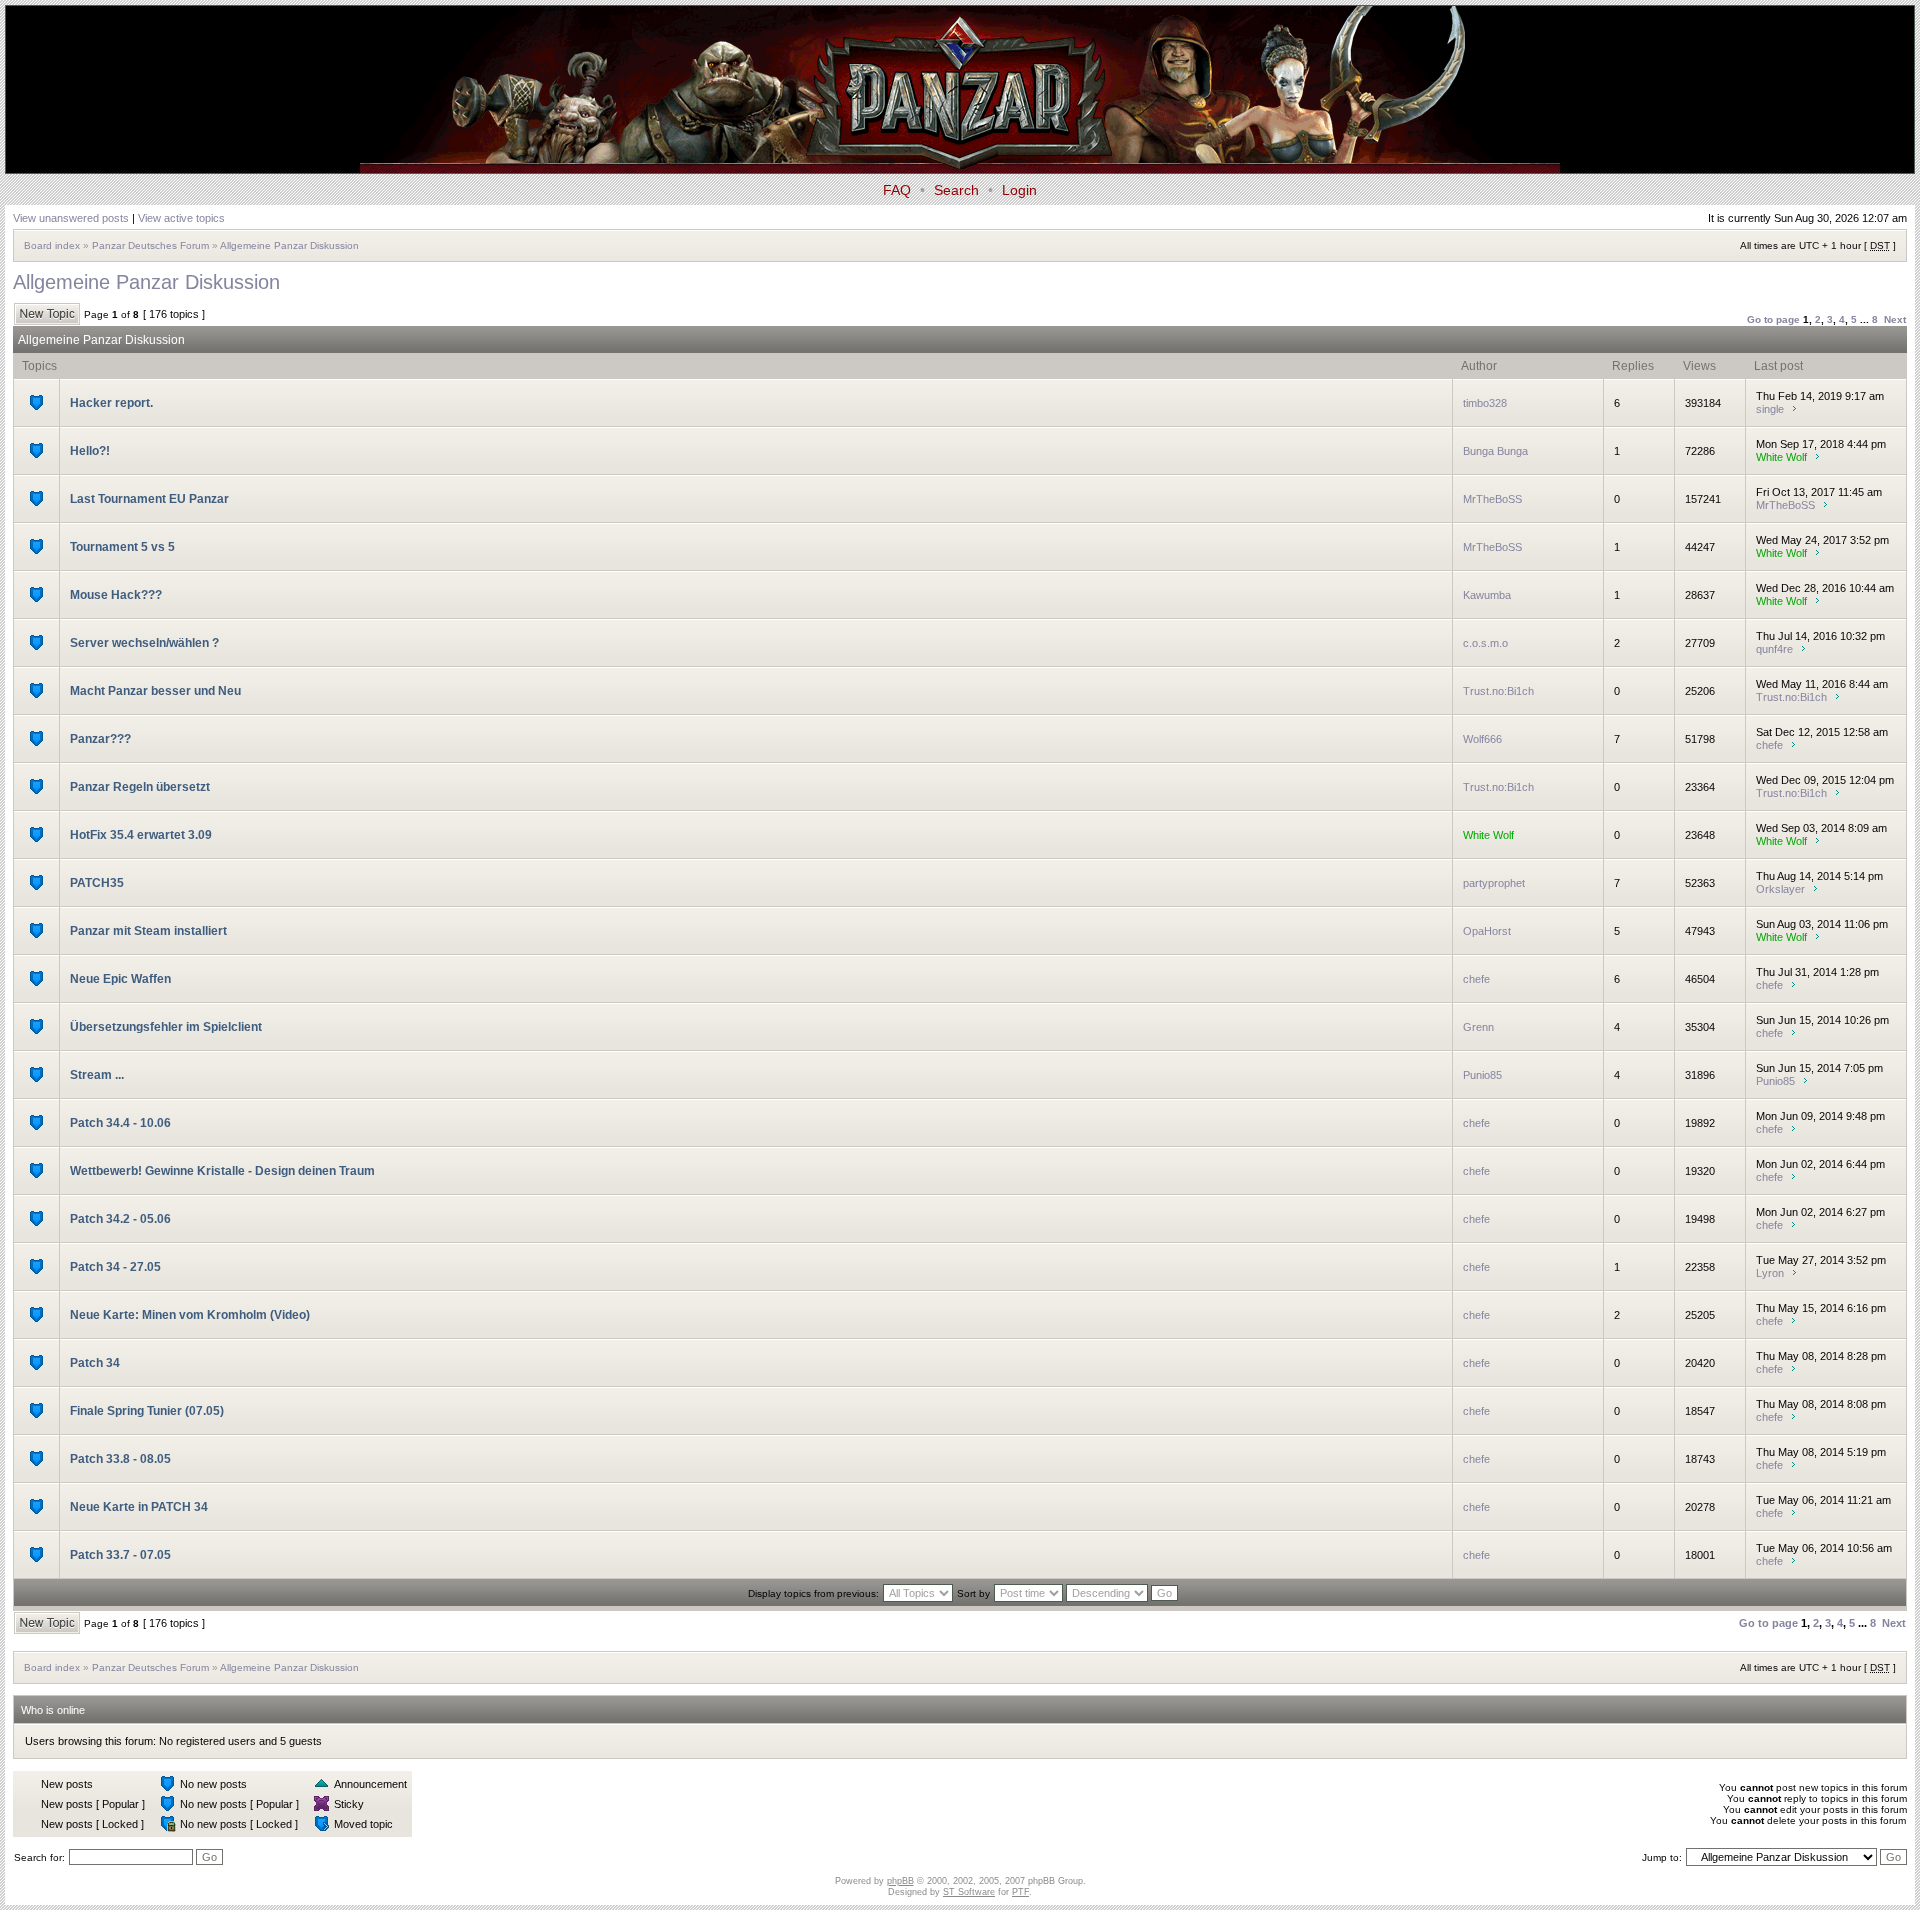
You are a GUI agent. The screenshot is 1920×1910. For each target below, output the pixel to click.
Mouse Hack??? (116, 595)
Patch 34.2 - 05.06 (120, 1219)
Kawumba (1487, 595)
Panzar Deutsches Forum (150, 245)
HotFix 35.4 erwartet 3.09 (141, 835)
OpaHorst (1487, 931)
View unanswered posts (71, 218)
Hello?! (90, 451)
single (1770, 409)
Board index (52, 245)
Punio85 (1482, 1075)
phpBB (900, 1881)
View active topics (181, 218)
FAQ (897, 190)
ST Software (969, 1892)
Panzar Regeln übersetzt (140, 787)
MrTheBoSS (1492, 499)
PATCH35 (97, 883)
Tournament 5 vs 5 (122, 547)
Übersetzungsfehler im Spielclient (166, 1027)
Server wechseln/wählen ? (144, 643)
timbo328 (1485, 403)
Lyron (1770, 1273)
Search (956, 190)
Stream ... (97, 1075)
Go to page (1773, 319)
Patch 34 (95, 1363)
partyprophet (1494, 883)
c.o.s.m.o (1485, 643)
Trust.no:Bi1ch (1498, 691)
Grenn (1478, 1027)
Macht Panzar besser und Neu (155, 691)
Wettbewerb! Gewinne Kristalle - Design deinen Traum (222, 1171)
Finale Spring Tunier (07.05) (147, 1411)
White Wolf (1781, 457)
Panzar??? (100, 739)
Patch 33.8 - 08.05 (120, 1459)
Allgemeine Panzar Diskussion (289, 245)
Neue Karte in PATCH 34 (139, 1507)
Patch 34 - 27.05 (115, 1267)
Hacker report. (111, 403)
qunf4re (1774, 649)
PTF (1020, 1892)
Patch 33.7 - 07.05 (120, 1555)
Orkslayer (1780, 889)
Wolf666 (1482, 739)
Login (1019, 190)
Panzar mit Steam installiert (148, 931)
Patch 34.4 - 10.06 (120, 1123)
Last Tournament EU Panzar (149, 499)
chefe (1769, 745)
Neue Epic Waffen (120, 979)
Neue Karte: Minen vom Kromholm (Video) (190, 1315)
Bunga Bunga (1495, 451)
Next (1895, 319)
